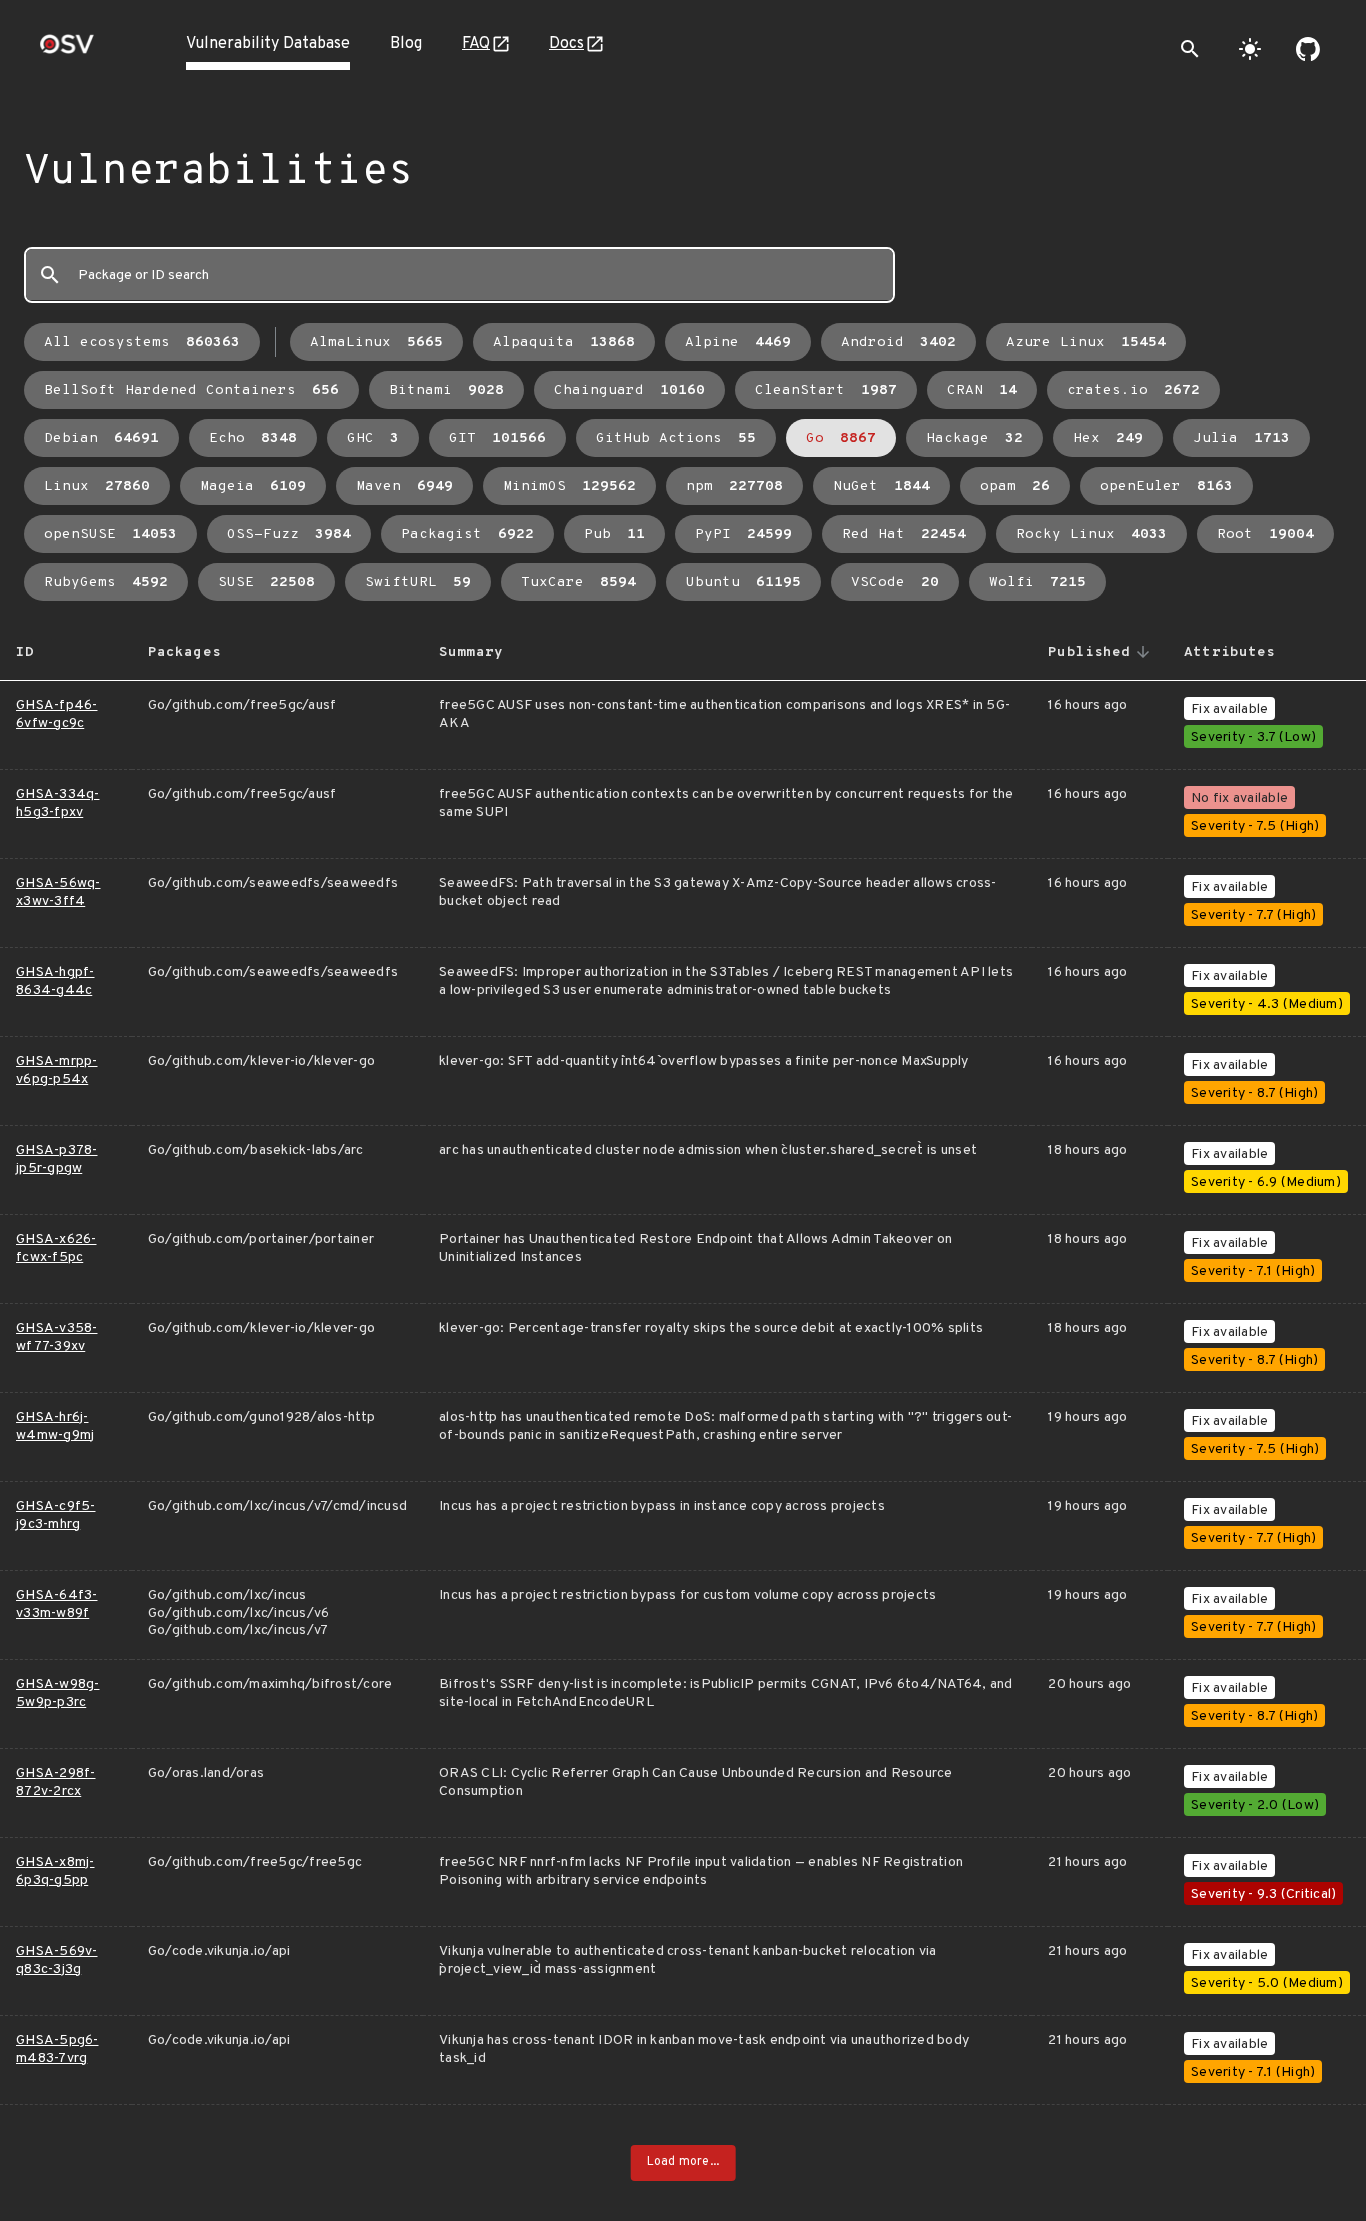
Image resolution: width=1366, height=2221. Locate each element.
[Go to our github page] (1308, 49)
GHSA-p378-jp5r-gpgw (57, 1159)
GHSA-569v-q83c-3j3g (57, 1960)
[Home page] (67, 50)
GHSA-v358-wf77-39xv (57, 1337)
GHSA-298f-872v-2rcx (56, 1782)
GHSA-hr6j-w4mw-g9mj (55, 1426)
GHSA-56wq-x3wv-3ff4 (58, 892)
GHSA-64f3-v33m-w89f (57, 1604)
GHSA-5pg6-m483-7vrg (57, 2049)
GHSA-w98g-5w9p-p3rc (58, 1693)
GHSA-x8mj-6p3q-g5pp (55, 1871)
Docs (566, 44)
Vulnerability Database (268, 44)
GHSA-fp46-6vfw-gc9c (57, 714)
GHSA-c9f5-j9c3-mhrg (56, 1515)
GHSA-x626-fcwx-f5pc (56, 1248)
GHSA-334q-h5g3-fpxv (58, 803)
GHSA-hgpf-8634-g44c (55, 981)
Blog (406, 44)
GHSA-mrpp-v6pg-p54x (57, 1070)
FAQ (476, 44)
